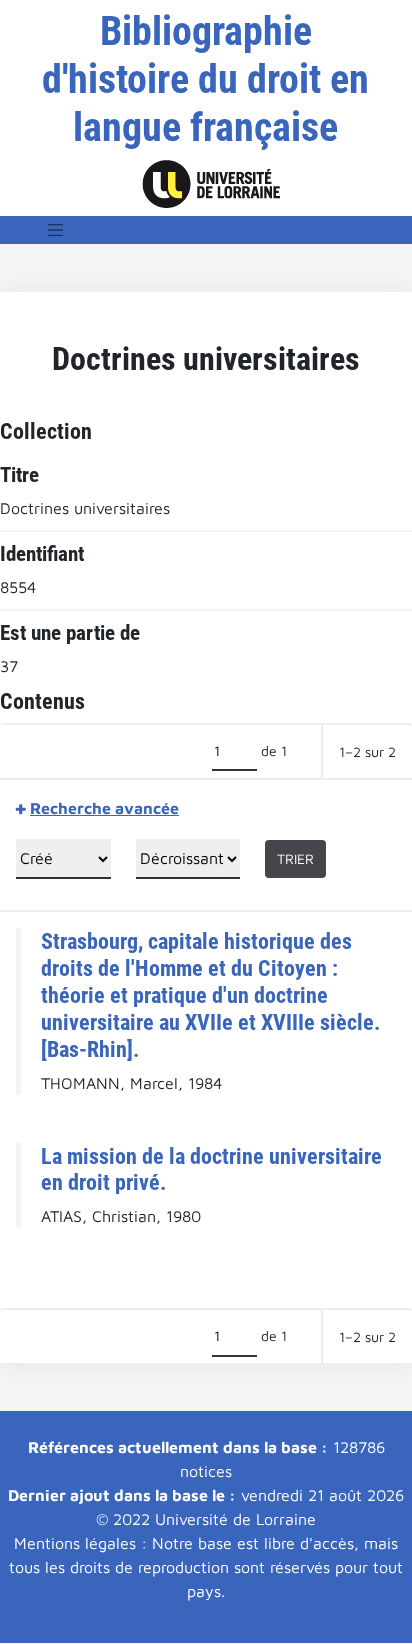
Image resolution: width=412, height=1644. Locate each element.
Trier (295, 858)
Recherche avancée (104, 808)
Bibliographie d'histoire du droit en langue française (205, 79)
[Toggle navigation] (56, 230)
